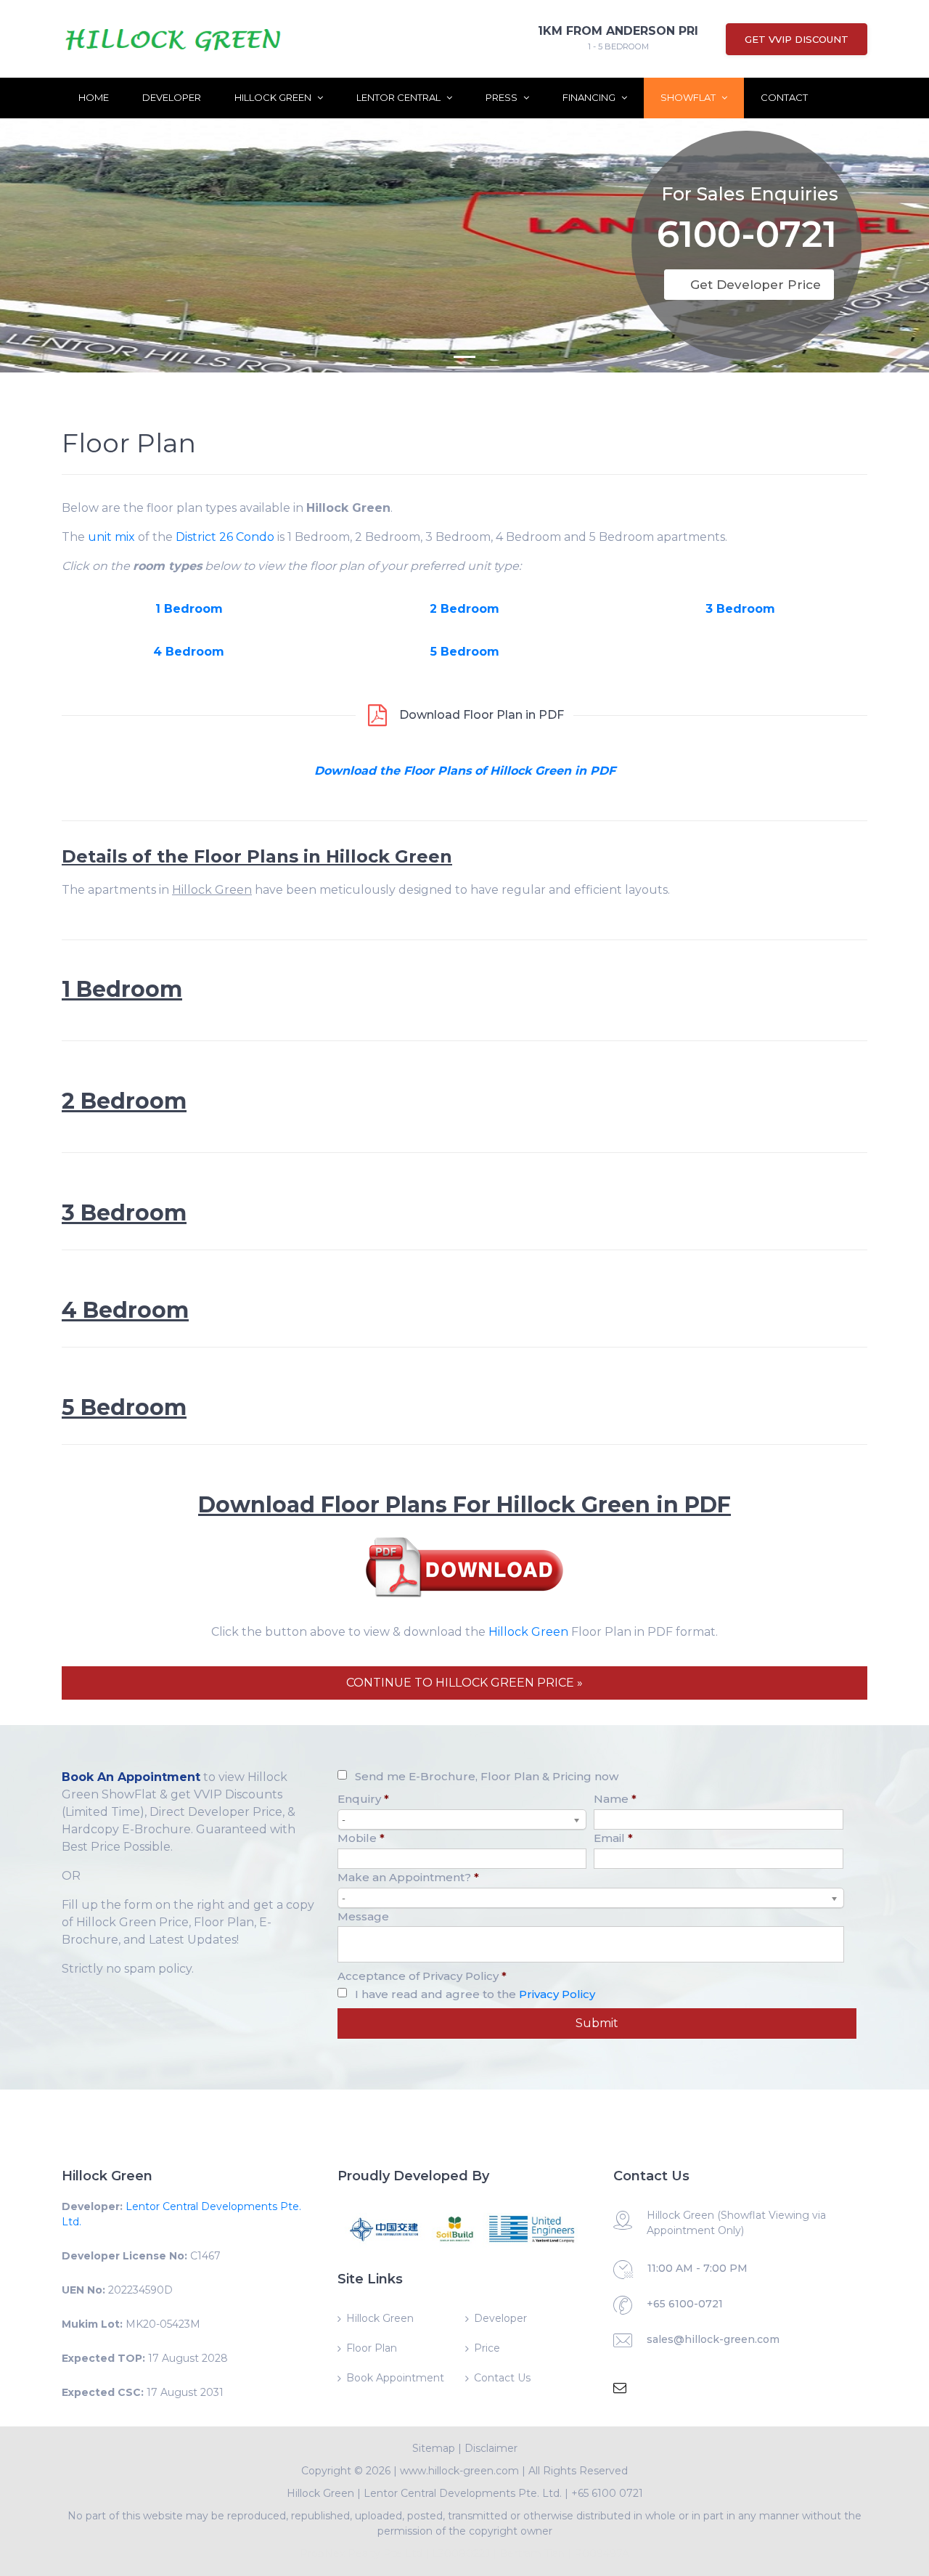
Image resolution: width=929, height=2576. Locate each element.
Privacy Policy (557, 1994)
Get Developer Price (756, 285)
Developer (172, 97)
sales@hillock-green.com (713, 2339)
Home (94, 97)
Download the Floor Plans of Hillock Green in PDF (465, 771)
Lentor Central (400, 97)
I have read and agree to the (475, 1994)
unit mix (111, 537)
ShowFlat (689, 97)
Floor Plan (372, 2348)
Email (613, 1838)
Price (487, 2348)
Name (615, 1799)
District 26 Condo (225, 537)
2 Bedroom (464, 609)
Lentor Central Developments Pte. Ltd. (463, 2493)
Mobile (361, 1838)
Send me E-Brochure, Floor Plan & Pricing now (487, 1776)
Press (503, 97)
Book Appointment (395, 2378)
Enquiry (363, 1799)
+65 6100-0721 (685, 2304)
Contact (784, 97)
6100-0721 (747, 237)
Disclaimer (491, 2448)
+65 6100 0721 (607, 2493)
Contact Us (502, 2378)
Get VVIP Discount (797, 39)
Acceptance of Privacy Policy (422, 1976)
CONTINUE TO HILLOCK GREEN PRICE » (464, 1683)
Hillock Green (274, 97)
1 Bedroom (189, 609)
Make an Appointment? (408, 1877)
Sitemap (434, 2448)
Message (363, 1916)
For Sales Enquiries (750, 194)
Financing (590, 97)
